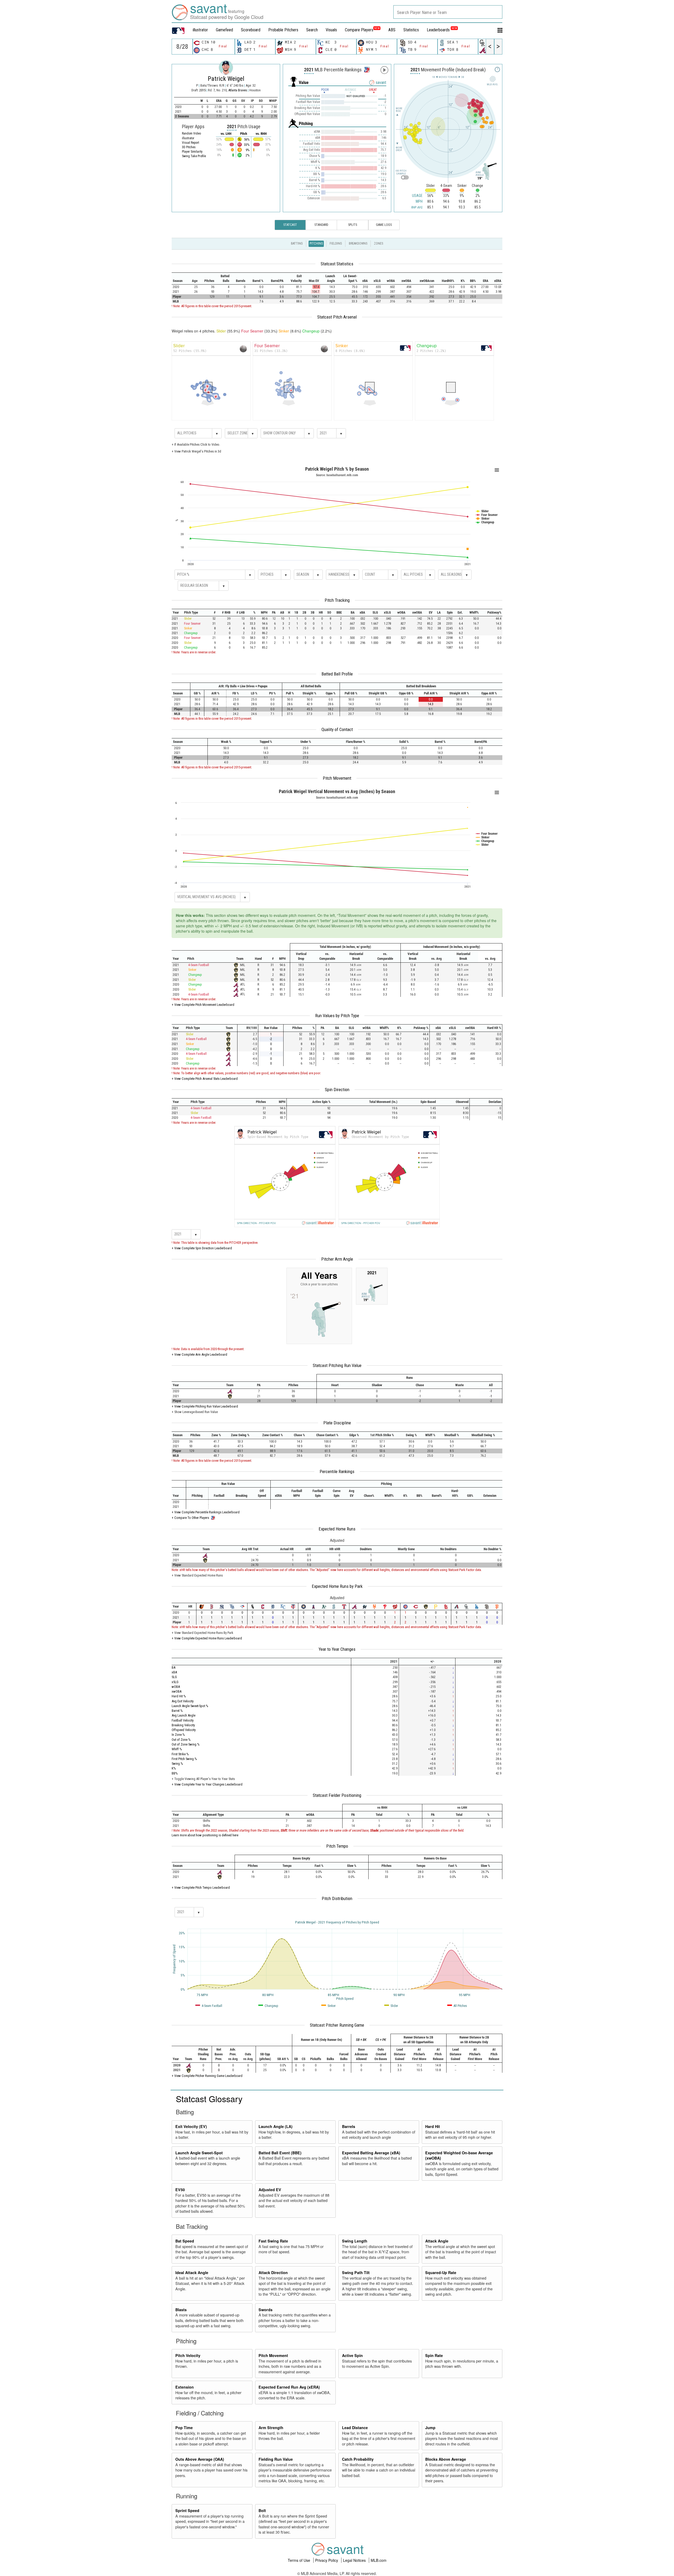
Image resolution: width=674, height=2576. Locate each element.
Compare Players (359, 30)
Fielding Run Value (276, 2459)
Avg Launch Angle (184, 1715)
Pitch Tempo (337, 1846)
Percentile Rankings (337, 1471)
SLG (174, 1677)
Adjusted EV (270, 2190)
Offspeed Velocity (184, 1730)
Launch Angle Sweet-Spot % (190, 1706)
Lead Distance (355, 2428)
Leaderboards (442, 30)
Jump (430, 2428)
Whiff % (177, 1749)
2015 (202, 90)
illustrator (200, 30)
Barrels (349, 2126)
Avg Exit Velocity (183, 1701)
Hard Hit (433, 2126)
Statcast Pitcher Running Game (337, 2025)
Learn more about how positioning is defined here (205, 1835)
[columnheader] (180, 279)
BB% (175, 1773)
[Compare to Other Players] (366, 68)
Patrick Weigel (226, 79)
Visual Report (190, 143)
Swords (266, 2310)
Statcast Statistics (337, 264)
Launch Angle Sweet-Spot (199, 2153)
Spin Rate (434, 2355)
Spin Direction (337, 1090)
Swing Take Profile (194, 156)
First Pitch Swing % (184, 1759)
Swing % (177, 1764)
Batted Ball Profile (337, 674)
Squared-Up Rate (441, 2272)
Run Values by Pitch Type (337, 1016)
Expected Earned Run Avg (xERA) (289, 2387)
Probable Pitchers (283, 30)
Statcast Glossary (209, 2098)
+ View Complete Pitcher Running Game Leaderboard (207, 2076)
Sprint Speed (187, 2510)
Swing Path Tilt (356, 2272)
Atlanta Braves (238, 90)
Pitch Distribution (337, 1898)
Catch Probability (358, 2459)
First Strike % (180, 1754)
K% (174, 1768)
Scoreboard (251, 30)
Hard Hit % (179, 1696)
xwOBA (177, 1691)
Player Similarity (192, 152)
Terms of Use (299, 2560)
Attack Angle (437, 2241)
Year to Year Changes (337, 1649)
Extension (185, 2387)
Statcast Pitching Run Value (337, 1365)
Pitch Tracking (337, 600)
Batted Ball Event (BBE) (280, 2153)
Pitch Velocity (188, 2355)
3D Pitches (189, 147)
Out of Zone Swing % (186, 1744)
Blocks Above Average (446, 2459)
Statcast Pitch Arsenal (337, 317)
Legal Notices (355, 2560)
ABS (392, 30)
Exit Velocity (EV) (191, 2126)
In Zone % (178, 1735)
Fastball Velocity (183, 1720)
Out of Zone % (181, 1740)
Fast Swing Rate (273, 2241)
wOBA (176, 1687)
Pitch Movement (337, 778)
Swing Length (355, 2241)
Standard (321, 225)
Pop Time (184, 2428)
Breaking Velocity (183, 1725)
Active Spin (352, 2355)
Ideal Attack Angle (192, 2272)
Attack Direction (273, 2272)
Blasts (181, 2310)
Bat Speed (185, 2241)
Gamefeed (224, 30)
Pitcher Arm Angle (337, 1259)
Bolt (262, 2510)
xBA (174, 1672)
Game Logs (384, 225)
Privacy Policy (327, 2560)
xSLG (175, 1682)
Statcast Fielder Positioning (337, 1795)
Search (312, 30)
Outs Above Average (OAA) (200, 2459)
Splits (353, 225)
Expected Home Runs (337, 1529)
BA (174, 1667)
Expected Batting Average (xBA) (371, 2153)
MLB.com (379, 2560)
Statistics (411, 30)
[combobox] (448, 12)
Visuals (331, 30)
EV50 (180, 2190)
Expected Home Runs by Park (337, 1586)
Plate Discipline (337, 1423)
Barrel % (177, 1711)
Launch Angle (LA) (276, 2126)
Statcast (290, 225)
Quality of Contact (337, 729)
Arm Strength (271, 2428)
